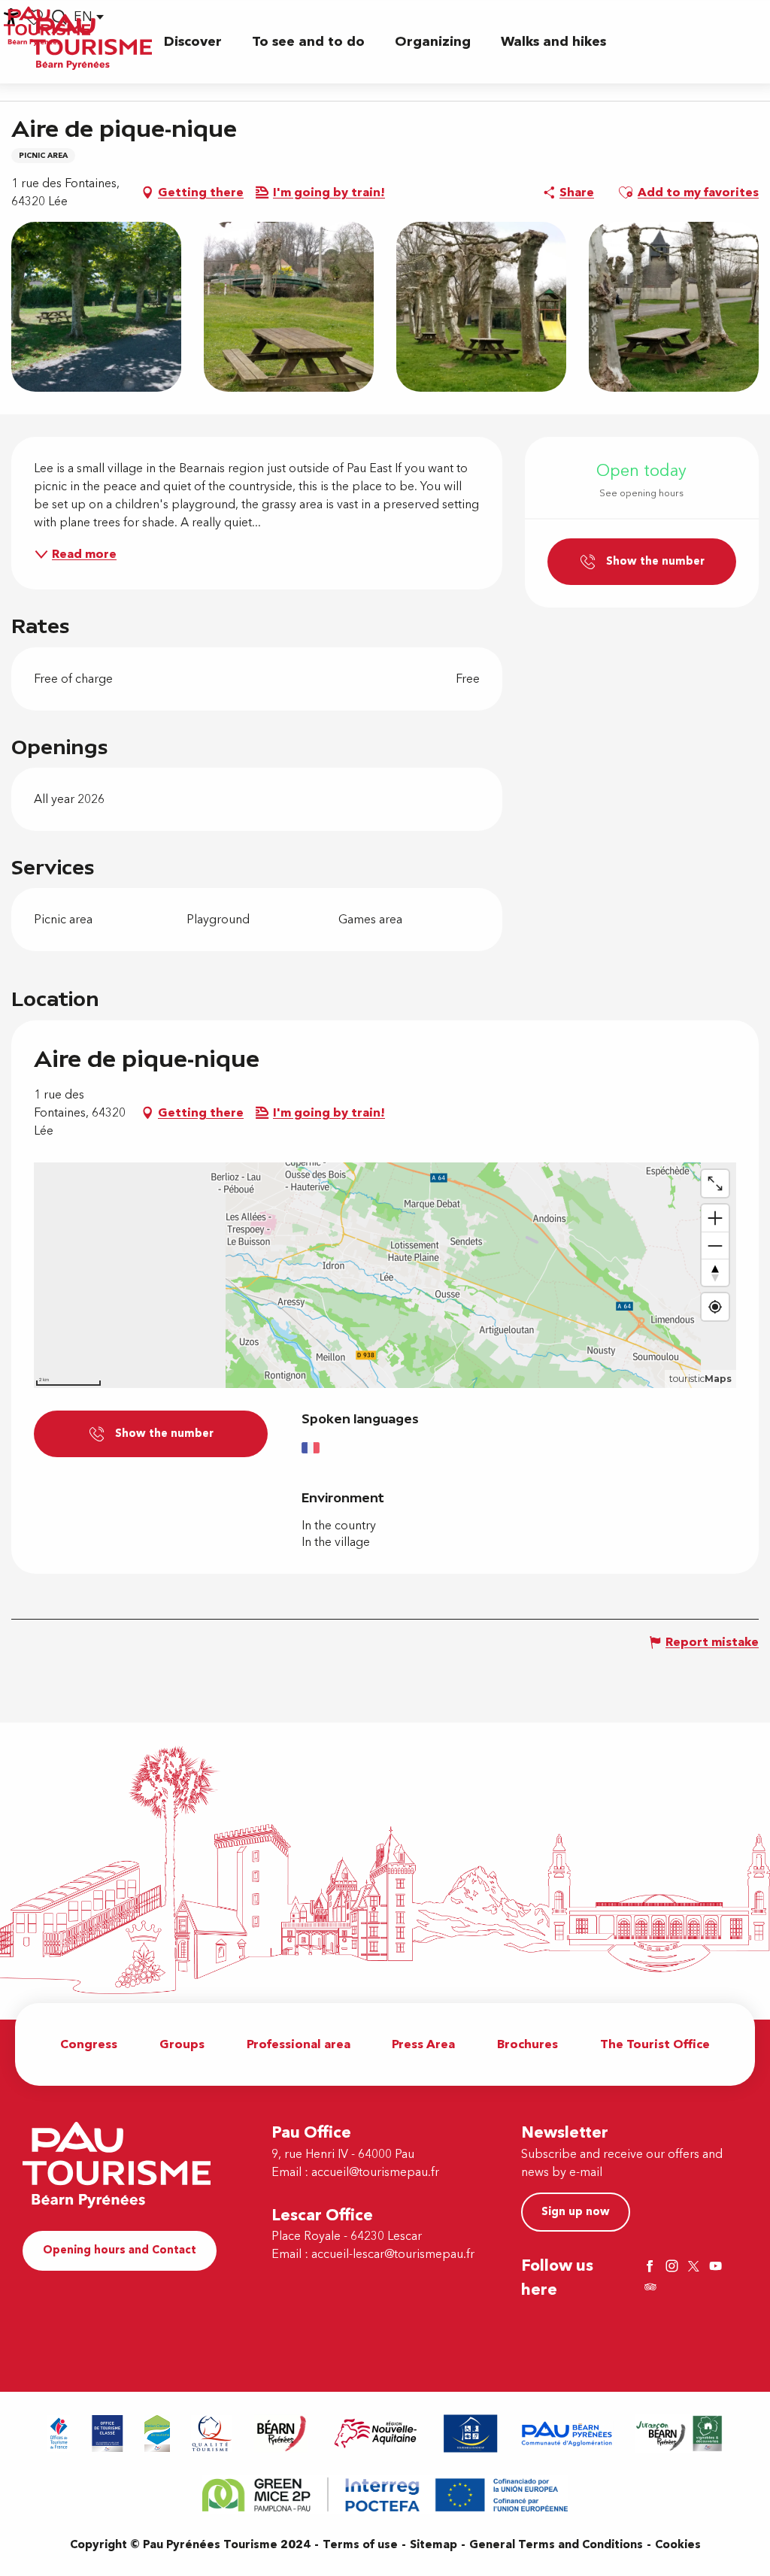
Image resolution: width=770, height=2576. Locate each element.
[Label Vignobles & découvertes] (679, 2434)
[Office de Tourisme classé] (108, 2434)
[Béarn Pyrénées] (281, 2434)
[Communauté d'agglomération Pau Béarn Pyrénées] (566, 2434)
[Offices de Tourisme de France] (59, 2434)
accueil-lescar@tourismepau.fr (393, 2254)
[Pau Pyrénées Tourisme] (91, 42)
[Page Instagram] (674, 2267)
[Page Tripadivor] (652, 2288)
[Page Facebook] (652, 2267)
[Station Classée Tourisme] (157, 2434)
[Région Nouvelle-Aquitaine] (376, 2434)
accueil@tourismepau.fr (375, 2172)
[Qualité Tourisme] (212, 2434)
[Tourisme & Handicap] (471, 2434)
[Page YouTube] (717, 2267)
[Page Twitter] (696, 2267)
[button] (193, 42)
